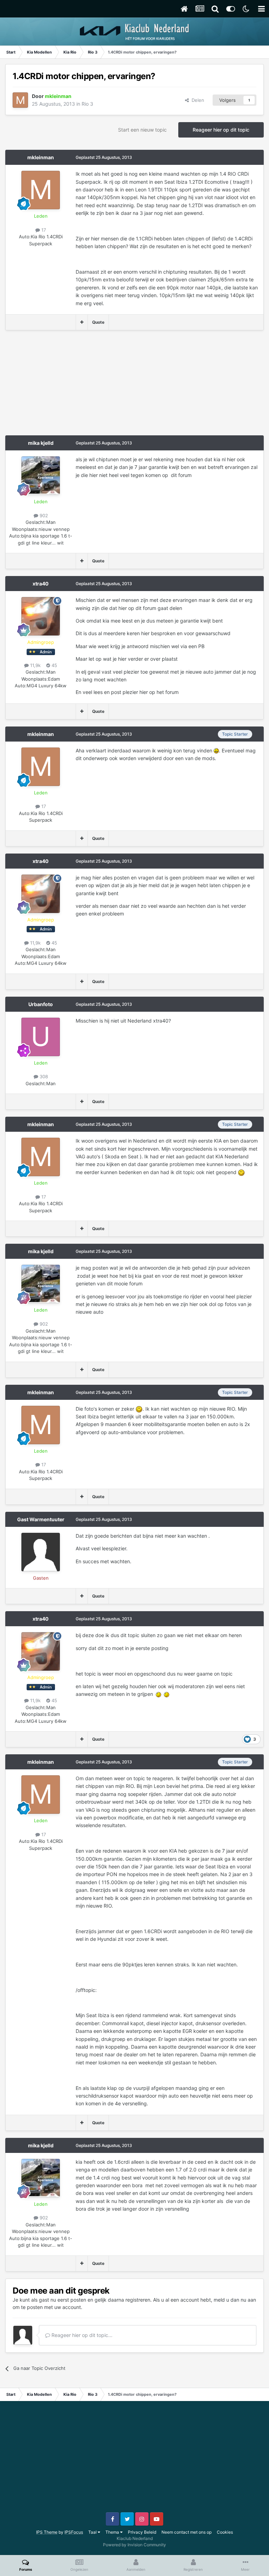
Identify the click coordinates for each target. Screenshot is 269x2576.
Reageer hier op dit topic (221, 130)
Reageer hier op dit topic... (81, 2335)
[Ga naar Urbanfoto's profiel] (41, 1037)
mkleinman (41, 157)
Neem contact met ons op (187, 2532)
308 (43, 1076)
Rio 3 (87, 104)
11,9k (35, 665)
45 (54, 665)
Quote (98, 322)
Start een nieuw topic (142, 130)
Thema (113, 2532)
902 (43, 515)
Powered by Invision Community (134, 2545)
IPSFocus (74, 2532)
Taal (93, 2532)
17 (43, 230)
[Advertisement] (87, 386)
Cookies (225, 2532)
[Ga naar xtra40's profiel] (41, 616)
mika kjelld (41, 443)
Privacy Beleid (142, 2532)
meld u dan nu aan (235, 2300)
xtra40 (41, 584)
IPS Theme (47, 2532)
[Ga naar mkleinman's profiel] (20, 100)
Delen (196, 100)
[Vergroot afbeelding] (216, 750)
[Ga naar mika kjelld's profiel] (41, 476)
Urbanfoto (41, 1004)
